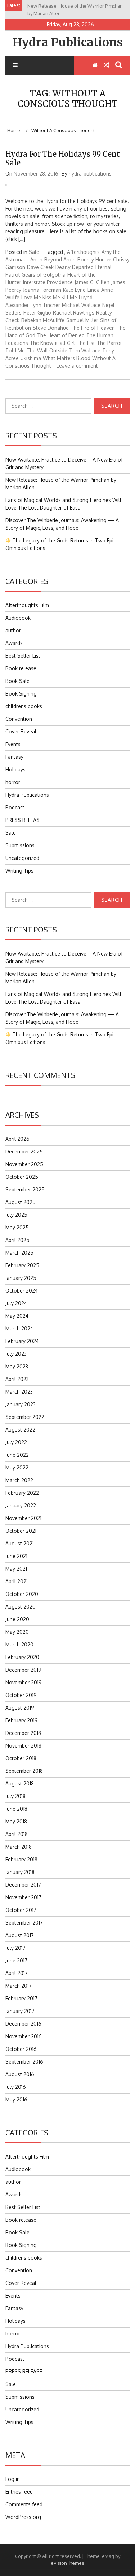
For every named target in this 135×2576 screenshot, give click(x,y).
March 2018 (19, 1847)
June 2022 (17, 1455)
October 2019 (21, 1695)
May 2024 (17, 1316)
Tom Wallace (85, 350)
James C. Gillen (92, 282)
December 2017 (23, 1885)
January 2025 (21, 1278)
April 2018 (17, 1834)
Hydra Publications (68, 42)
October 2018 (21, 1758)
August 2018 (20, 1783)
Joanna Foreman (42, 290)
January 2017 (20, 2011)
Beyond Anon (60, 259)
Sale (34, 252)
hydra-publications (90, 174)
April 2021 (17, 1581)
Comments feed (24, 2504)
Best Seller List (23, 656)
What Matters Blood (67, 358)
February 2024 (22, 1341)
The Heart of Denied (61, 335)
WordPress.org (23, 2517)
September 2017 (24, 1923)
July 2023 (16, 1354)
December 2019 (23, 1670)
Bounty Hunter (94, 259)
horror (13, 782)
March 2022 (19, 1480)
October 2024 (22, 1291)
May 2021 (16, 1569)
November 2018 (23, 1746)
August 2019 (20, 1708)
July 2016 (16, 2087)
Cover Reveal (21, 731)
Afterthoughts (83, 252)
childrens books (24, 706)
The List (86, 343)
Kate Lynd (74, 290)
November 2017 (23, 1897)
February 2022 (22, 1493)
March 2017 (19, 1986)
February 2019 (22, 1720)
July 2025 (16, 1215)
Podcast (15, 807)
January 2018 (20, 1872)
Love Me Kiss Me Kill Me (49, 297)
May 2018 (16, 1821)
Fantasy (14, 757)
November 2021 (23, 1518)
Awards (14, 643)
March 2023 (19, 1392)
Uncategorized (22, 858)
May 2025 (17, 1227)
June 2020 (17, 1619)
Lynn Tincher (45, 305)
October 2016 (21, 2049)
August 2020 (21, 1607)
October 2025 (22, 1177)
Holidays (15, 769)
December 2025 (24, 1151)
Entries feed (19, 2492)
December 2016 (23, 2024)
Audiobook (18, 618)
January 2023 (21, 1404)
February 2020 (22, 1657)
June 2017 (16, 1960)
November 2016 (24, 2036)
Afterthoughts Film (27, 605)
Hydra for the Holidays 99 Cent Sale (63, 158)
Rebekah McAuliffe (43, 320)
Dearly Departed (75, 267)
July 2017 (15, 1948)
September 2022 (25, 1417)
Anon (36, 259)
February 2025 (22, 1265)
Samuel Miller (82, 320)
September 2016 (24, 2062)
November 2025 (24, 1164)
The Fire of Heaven (93, 328)
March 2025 (19, 1253)
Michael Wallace (81, 305)
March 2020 (19, 1644)
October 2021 (21, 1531)
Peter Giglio (37, 313)
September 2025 (25, 1189)
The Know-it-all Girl (52, 343)
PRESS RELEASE (24, 820)
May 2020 (17, 1632)
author (13, 630)
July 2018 (15, 1796)
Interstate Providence (48, 282)
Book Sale (17, 681)
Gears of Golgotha (44, 275)
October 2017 (21, 1910)
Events (13, 744)
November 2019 (24, 1682)
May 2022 (17, 1467)
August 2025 (21, 1202)
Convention (19, 719)
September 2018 (24, 1771)
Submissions (20, 845)
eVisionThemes (67, 2563)
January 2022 (21, 1505)
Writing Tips (19, 871)
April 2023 (17, 1379)
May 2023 (17, 1366)
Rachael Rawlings (74, 313)
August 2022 (20, 1430)
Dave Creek (40, 267)
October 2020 (22, 1594)
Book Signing (21, 694)
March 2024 (19, 1328)
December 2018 (23, 1733)
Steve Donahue (51, 328)
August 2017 (20, 1935)
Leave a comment (77, 366)
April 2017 (17, 1973)
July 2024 (16, 1303)
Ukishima (31, 358)
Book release (21, 668)
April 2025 (17, 1240)
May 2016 (16, 2099)
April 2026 (17, 1139)
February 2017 (21, 1998)
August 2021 (20, 1543)
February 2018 (21, 1859)
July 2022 (16, 1442)
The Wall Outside (47, 350)
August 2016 (20, 2074)
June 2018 (16, 1809)
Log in (13, 2479)
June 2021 (16, 1556)
